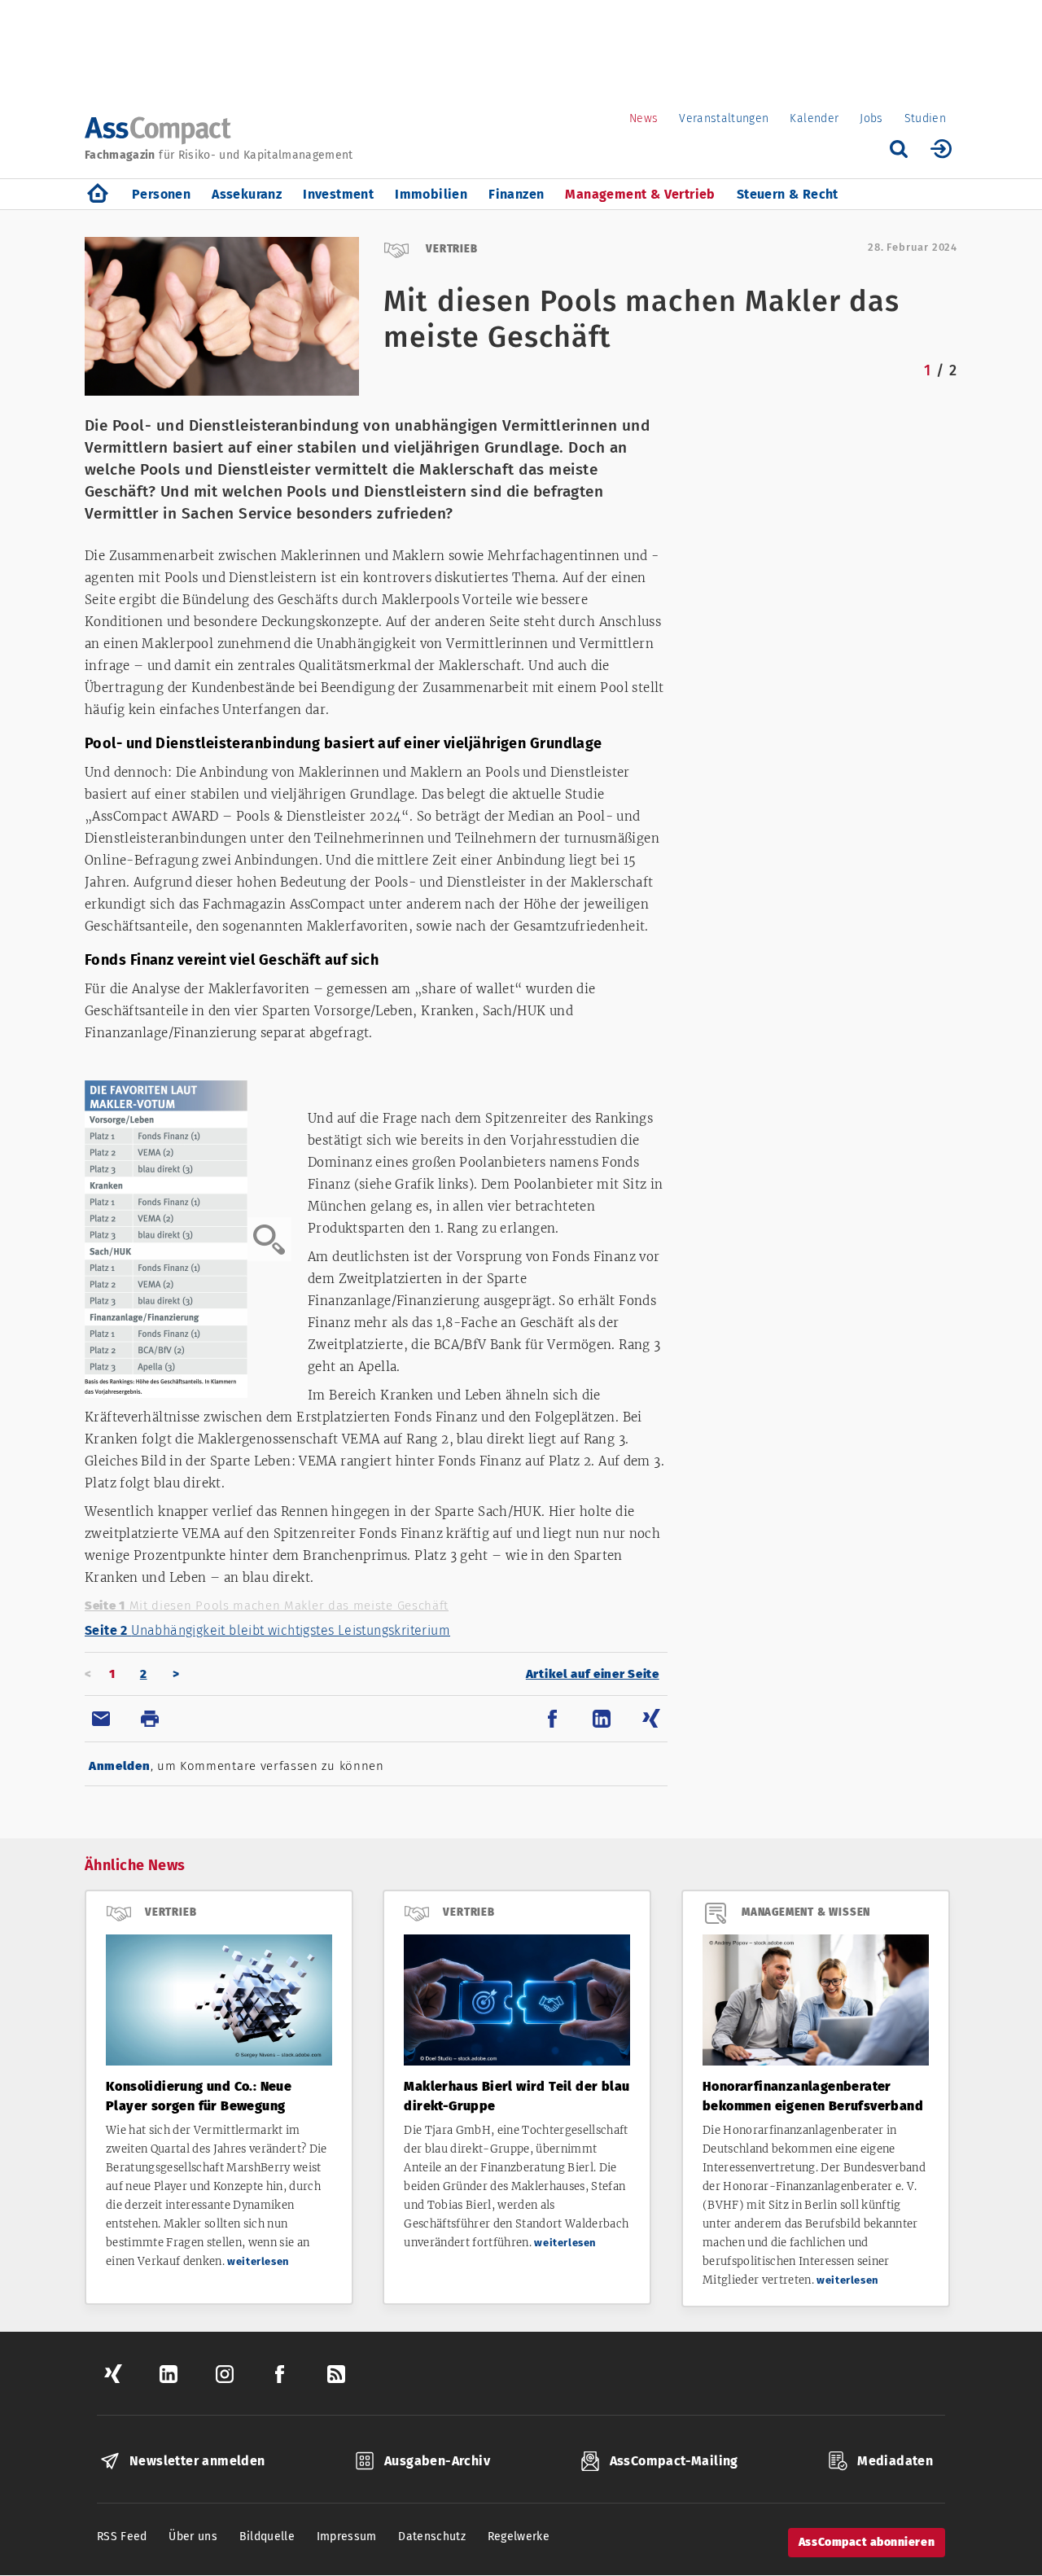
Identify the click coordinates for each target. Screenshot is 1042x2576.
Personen (161, 194)
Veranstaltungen (724, 118)
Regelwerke (519, 2537)
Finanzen (516, 194)
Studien (925, 118)
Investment (338, 194)
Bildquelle (267, 2537)
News (644, 118)
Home (98, 194)
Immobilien (431, 194)
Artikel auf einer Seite (593, 1674)
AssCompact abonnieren (867, 2542)
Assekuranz (247, 194)
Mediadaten (895, 2461)
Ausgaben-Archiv (437, 2461)
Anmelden (120, 1766)
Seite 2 (267, 1630)
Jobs (871, 118)
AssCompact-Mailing (674, 2461)
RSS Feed (122, 2537)
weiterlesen (258, 2261)
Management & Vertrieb (640, 194)
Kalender (814, 118)
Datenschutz (432, 2537)
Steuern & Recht (788, 194)
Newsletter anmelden (197, 2461)
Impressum (347, 2537)
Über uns (193, 2537)
